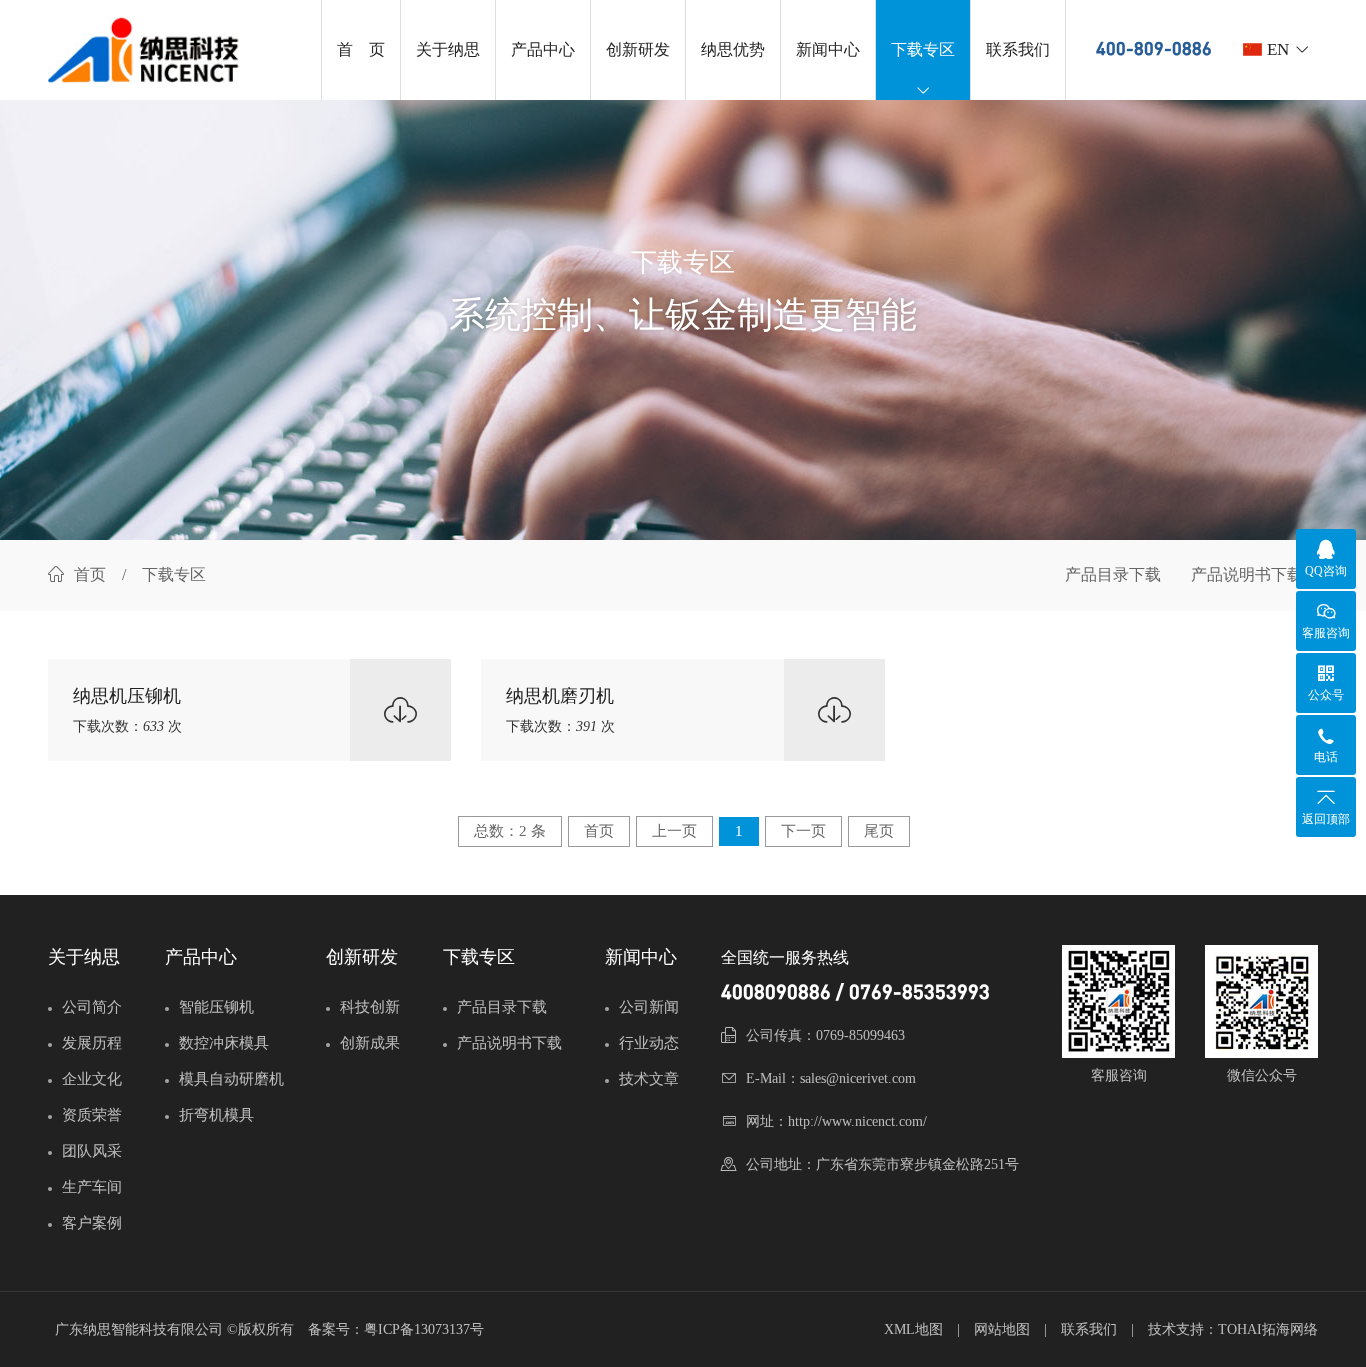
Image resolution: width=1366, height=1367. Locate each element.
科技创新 (370, 1007)
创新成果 (370, 1043)
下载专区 (923, 49)
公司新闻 (649, 1007)
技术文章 (649, 1079)
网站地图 (1002, 1329)
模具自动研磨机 (231, 1079)
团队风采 (92, 1151)
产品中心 (543, 49)
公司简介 (92, 1007)
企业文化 (92, 1079)
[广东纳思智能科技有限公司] (153, 50)
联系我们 (1018, 49)
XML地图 (913, 1329)
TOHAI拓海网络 (1268, 1329)
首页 (90, 574)
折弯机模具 (216, 1115)
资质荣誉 (92, 1115)
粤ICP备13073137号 (424, 1329)
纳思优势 (733, 49)
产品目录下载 (1113, 574)
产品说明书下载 (1247, 574)
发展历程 (92, 1043)
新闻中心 (828, 49)
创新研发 (638, 49)
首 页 (361, 49)
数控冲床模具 (224, 1043)
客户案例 (92, 1223)
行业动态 (649, 1043)
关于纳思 (448, 49)
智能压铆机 (216, 1007)
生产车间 (92, 1187)
